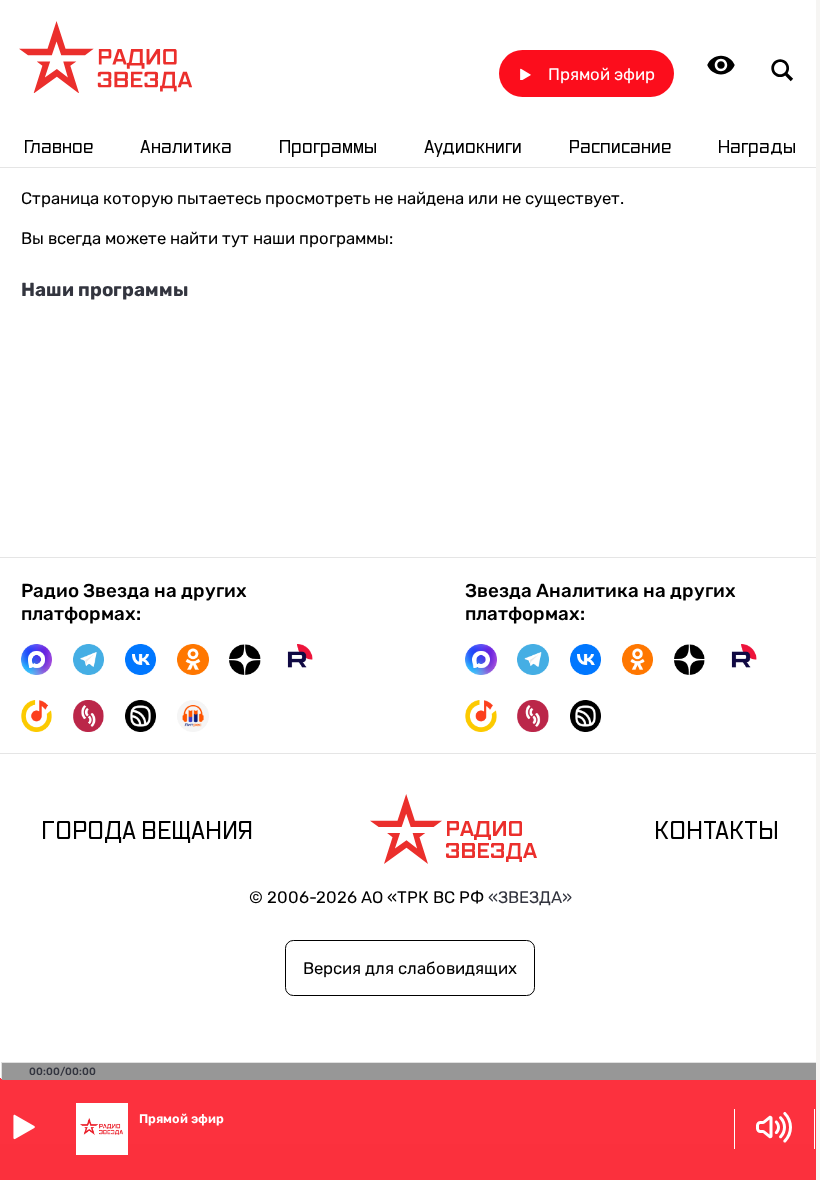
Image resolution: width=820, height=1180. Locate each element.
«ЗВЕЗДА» (530, 897)
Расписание (620, 147)
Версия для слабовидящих (410, 968)
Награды (757, 147)
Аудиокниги (473, 147)
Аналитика (186, 147)
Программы (328, 147)
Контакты (716, 831)
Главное (58, 147)
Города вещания (147, 831)
